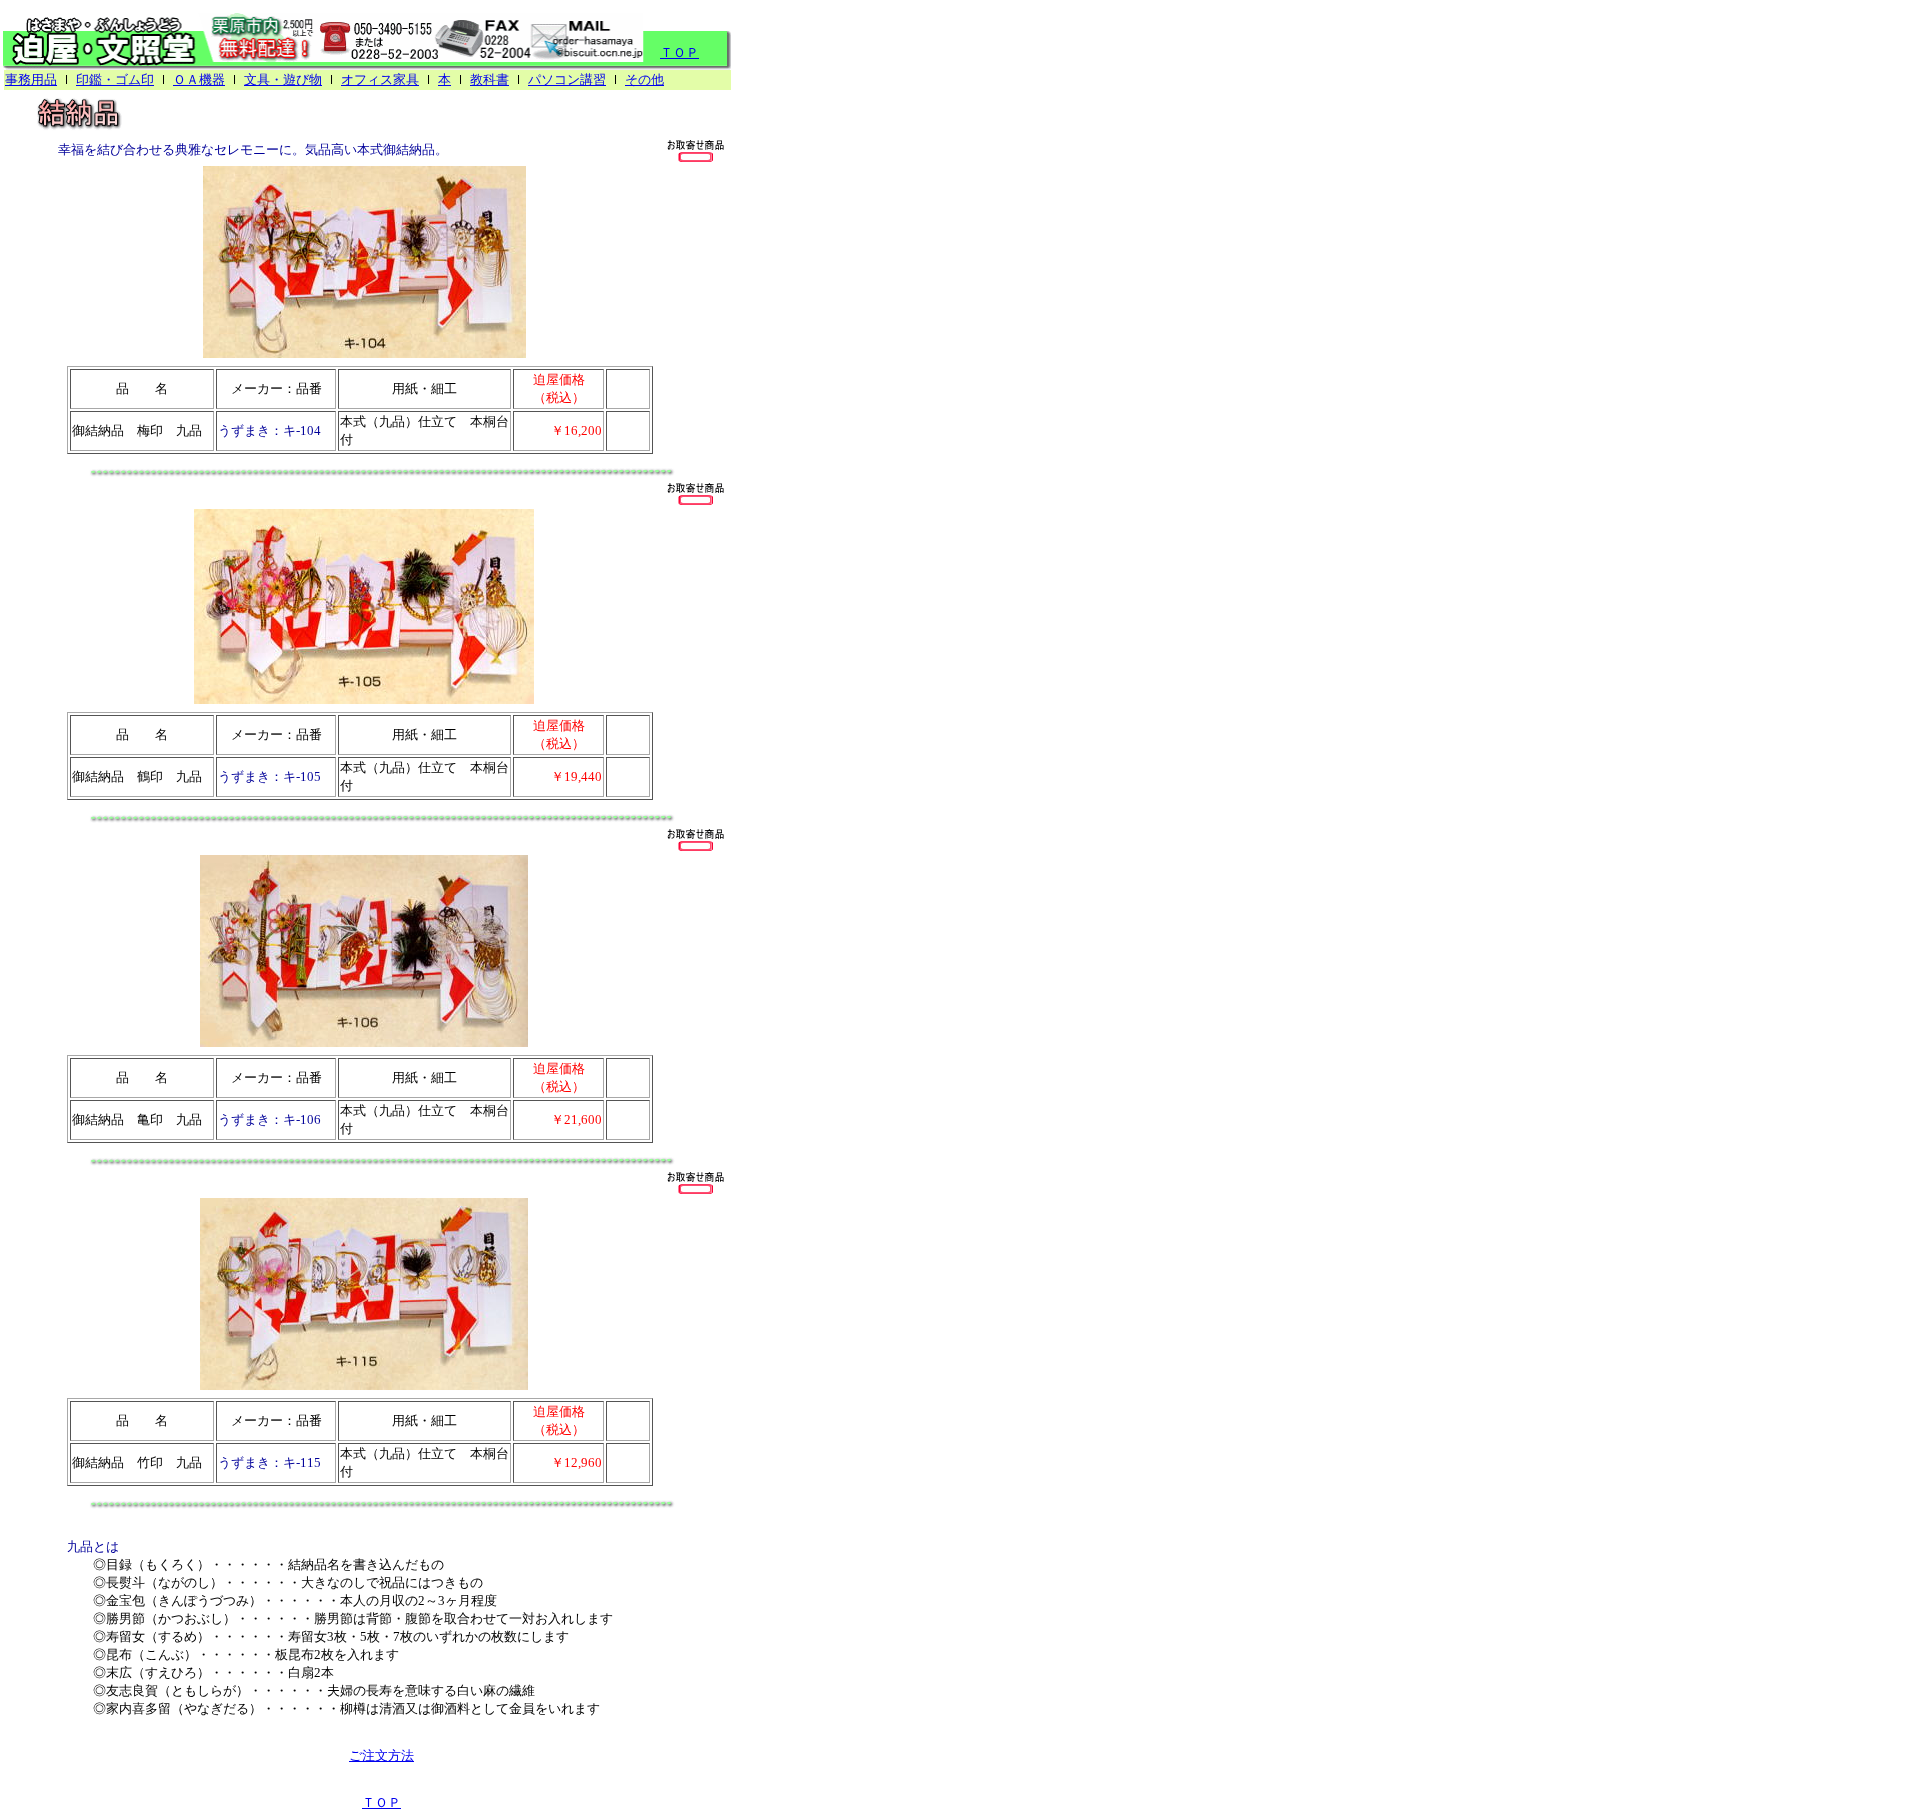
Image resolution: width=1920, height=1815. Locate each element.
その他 (644, 79)
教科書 (489, 79)
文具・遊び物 (283, 79)
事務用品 (31, 79)
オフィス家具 (380, 79)
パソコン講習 (567, 79)
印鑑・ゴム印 (115, 79)
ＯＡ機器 (199, 79)
